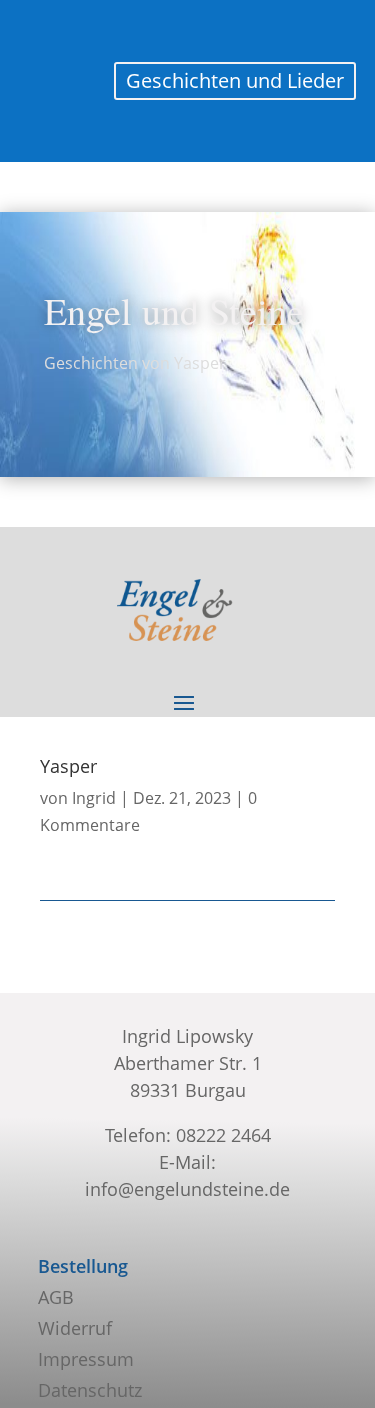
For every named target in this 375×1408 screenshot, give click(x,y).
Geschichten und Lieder (235, 80)
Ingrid (94, 798)
